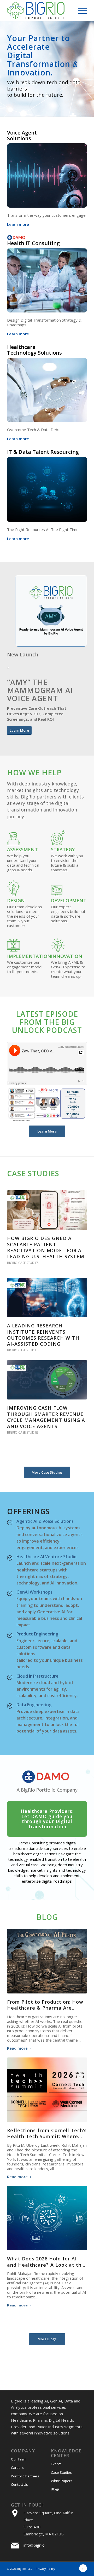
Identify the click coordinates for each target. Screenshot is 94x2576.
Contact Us (19, 2484)
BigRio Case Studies (23, 1263)
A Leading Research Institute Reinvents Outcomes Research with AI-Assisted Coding (43, 1335)
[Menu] (80, 10)
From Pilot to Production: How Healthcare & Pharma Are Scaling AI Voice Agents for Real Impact (45, 2011)
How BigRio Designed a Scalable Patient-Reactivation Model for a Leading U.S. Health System (46, 1247)
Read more (17, 2048)
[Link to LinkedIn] (83, 2568)
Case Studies (61, 2472)
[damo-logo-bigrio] (47, 1781)
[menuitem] (80, 10)
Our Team (19, 2459)
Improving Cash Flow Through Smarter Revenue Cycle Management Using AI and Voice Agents (47, 1417)
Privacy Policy (45, 2569)
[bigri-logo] (39, 10)
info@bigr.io (34, 2545)
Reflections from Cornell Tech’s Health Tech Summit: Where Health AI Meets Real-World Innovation (47, 2139)
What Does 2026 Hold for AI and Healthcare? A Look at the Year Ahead (46, 2265)
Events (56, 2464)
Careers (17, 2468)
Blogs (55, 2489)
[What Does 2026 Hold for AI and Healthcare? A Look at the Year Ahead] (47, 2218)
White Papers (62, 2481)
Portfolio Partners (25, 2476)
